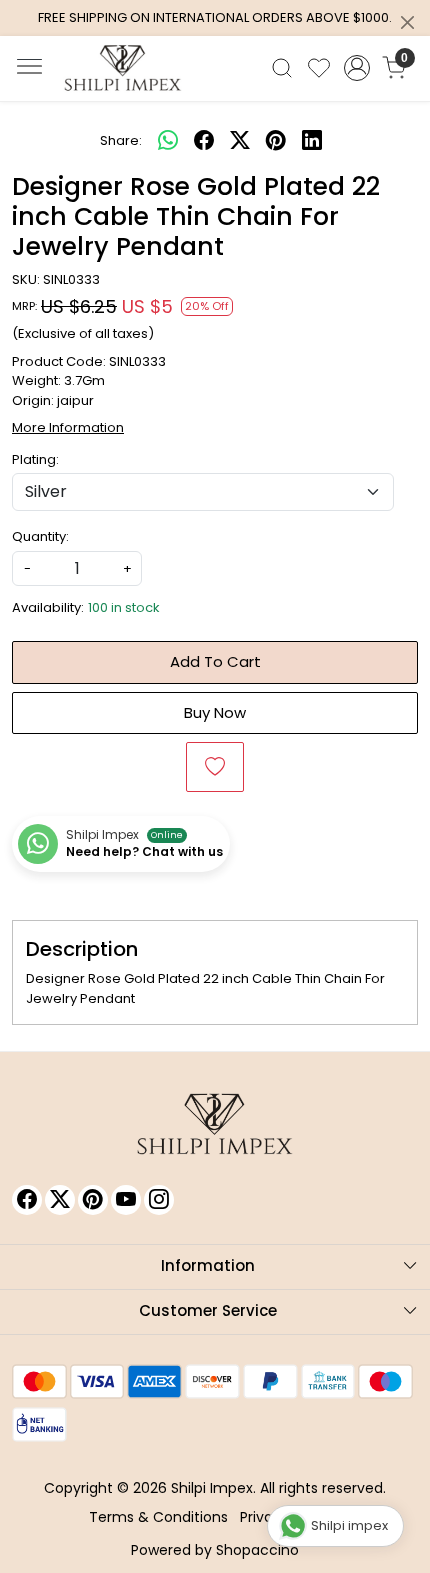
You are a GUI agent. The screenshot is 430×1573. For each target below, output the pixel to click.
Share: (121, 140)
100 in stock (124, 607)
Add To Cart (215, 661)
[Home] (123, 68)
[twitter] (240, 141)
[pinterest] (276, 141)
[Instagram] (159, 1200)
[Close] (407, 22)
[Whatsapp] (168, 141)
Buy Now (215, 712)
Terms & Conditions (158, 1517)
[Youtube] (126, 1200)
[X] (60, 1200)
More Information (68, 427)
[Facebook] (27, 1200)
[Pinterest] (93, 1200)
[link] (282, 68)
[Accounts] (356, 68)
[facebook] (204, 141)
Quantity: (40, 536)
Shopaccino (257, 1550)
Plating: (35, 459)
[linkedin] (312, 141)
